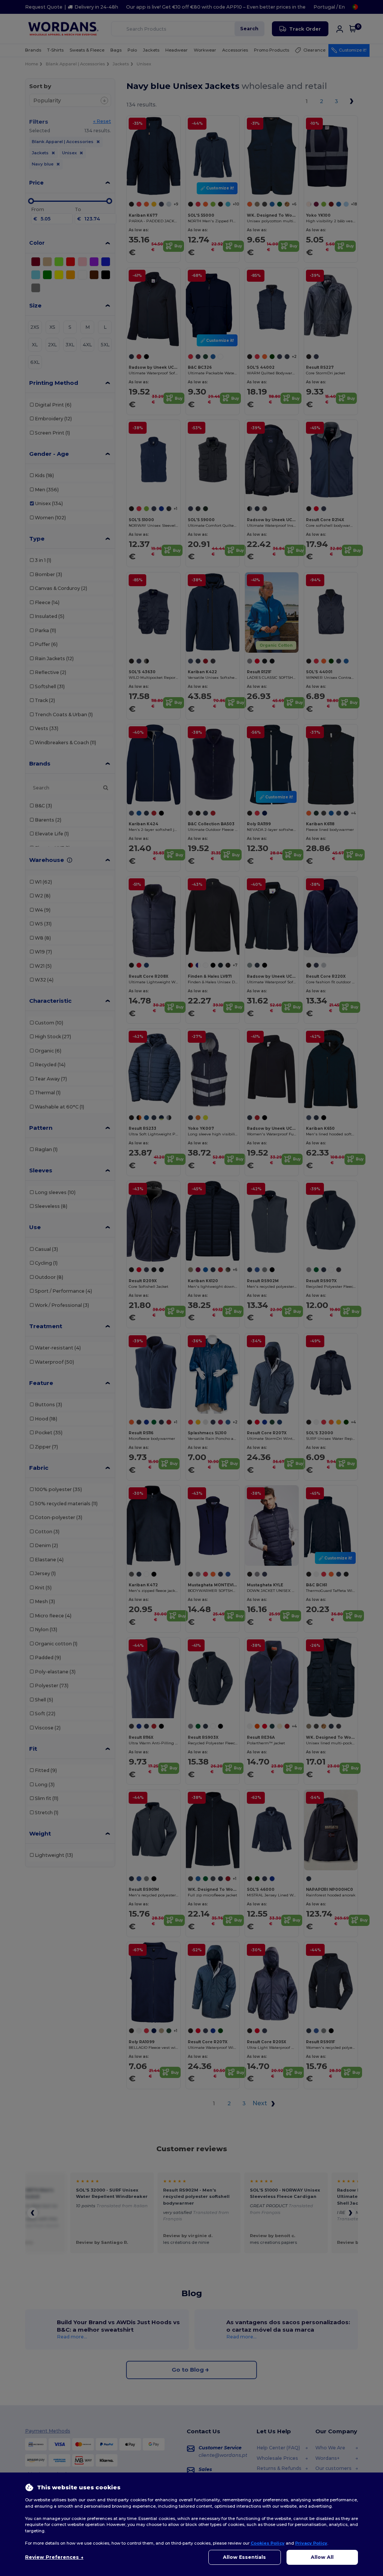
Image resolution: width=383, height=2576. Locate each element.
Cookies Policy (268, 2543)
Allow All (322, 2557)
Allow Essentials (244, 2557)
